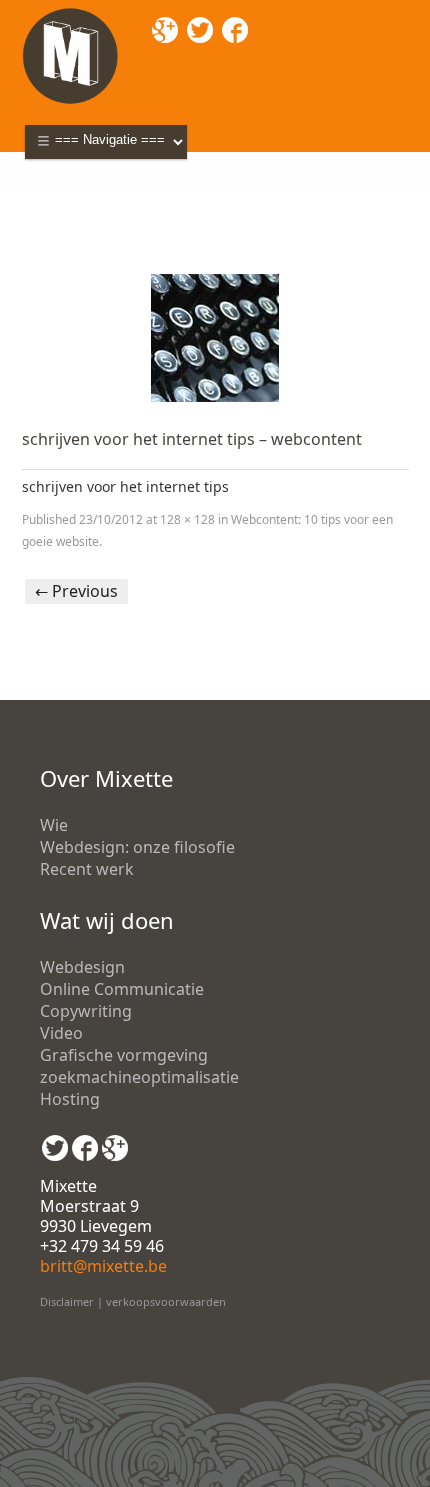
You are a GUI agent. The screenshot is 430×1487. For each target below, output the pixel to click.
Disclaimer (67, 1301)
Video (61, 1033)
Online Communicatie (122, 989)
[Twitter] (55, 1141)
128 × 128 (187, 519)
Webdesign (82, 967)
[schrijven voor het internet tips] (215, 338)
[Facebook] (85, 1141)
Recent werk (87, 869)
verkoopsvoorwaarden (166, 1301)
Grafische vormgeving (124, 1055)
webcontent (192, 200)
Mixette (50, 200)
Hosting (70, 1099)
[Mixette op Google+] (115, 1141)
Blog (113, 200)
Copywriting (86, 1011)
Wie (54, 825)
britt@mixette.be (103, 1266)
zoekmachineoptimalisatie (139, 1077)
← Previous (76, 591)
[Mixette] (70, 13)
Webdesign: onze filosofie (137, 847)
